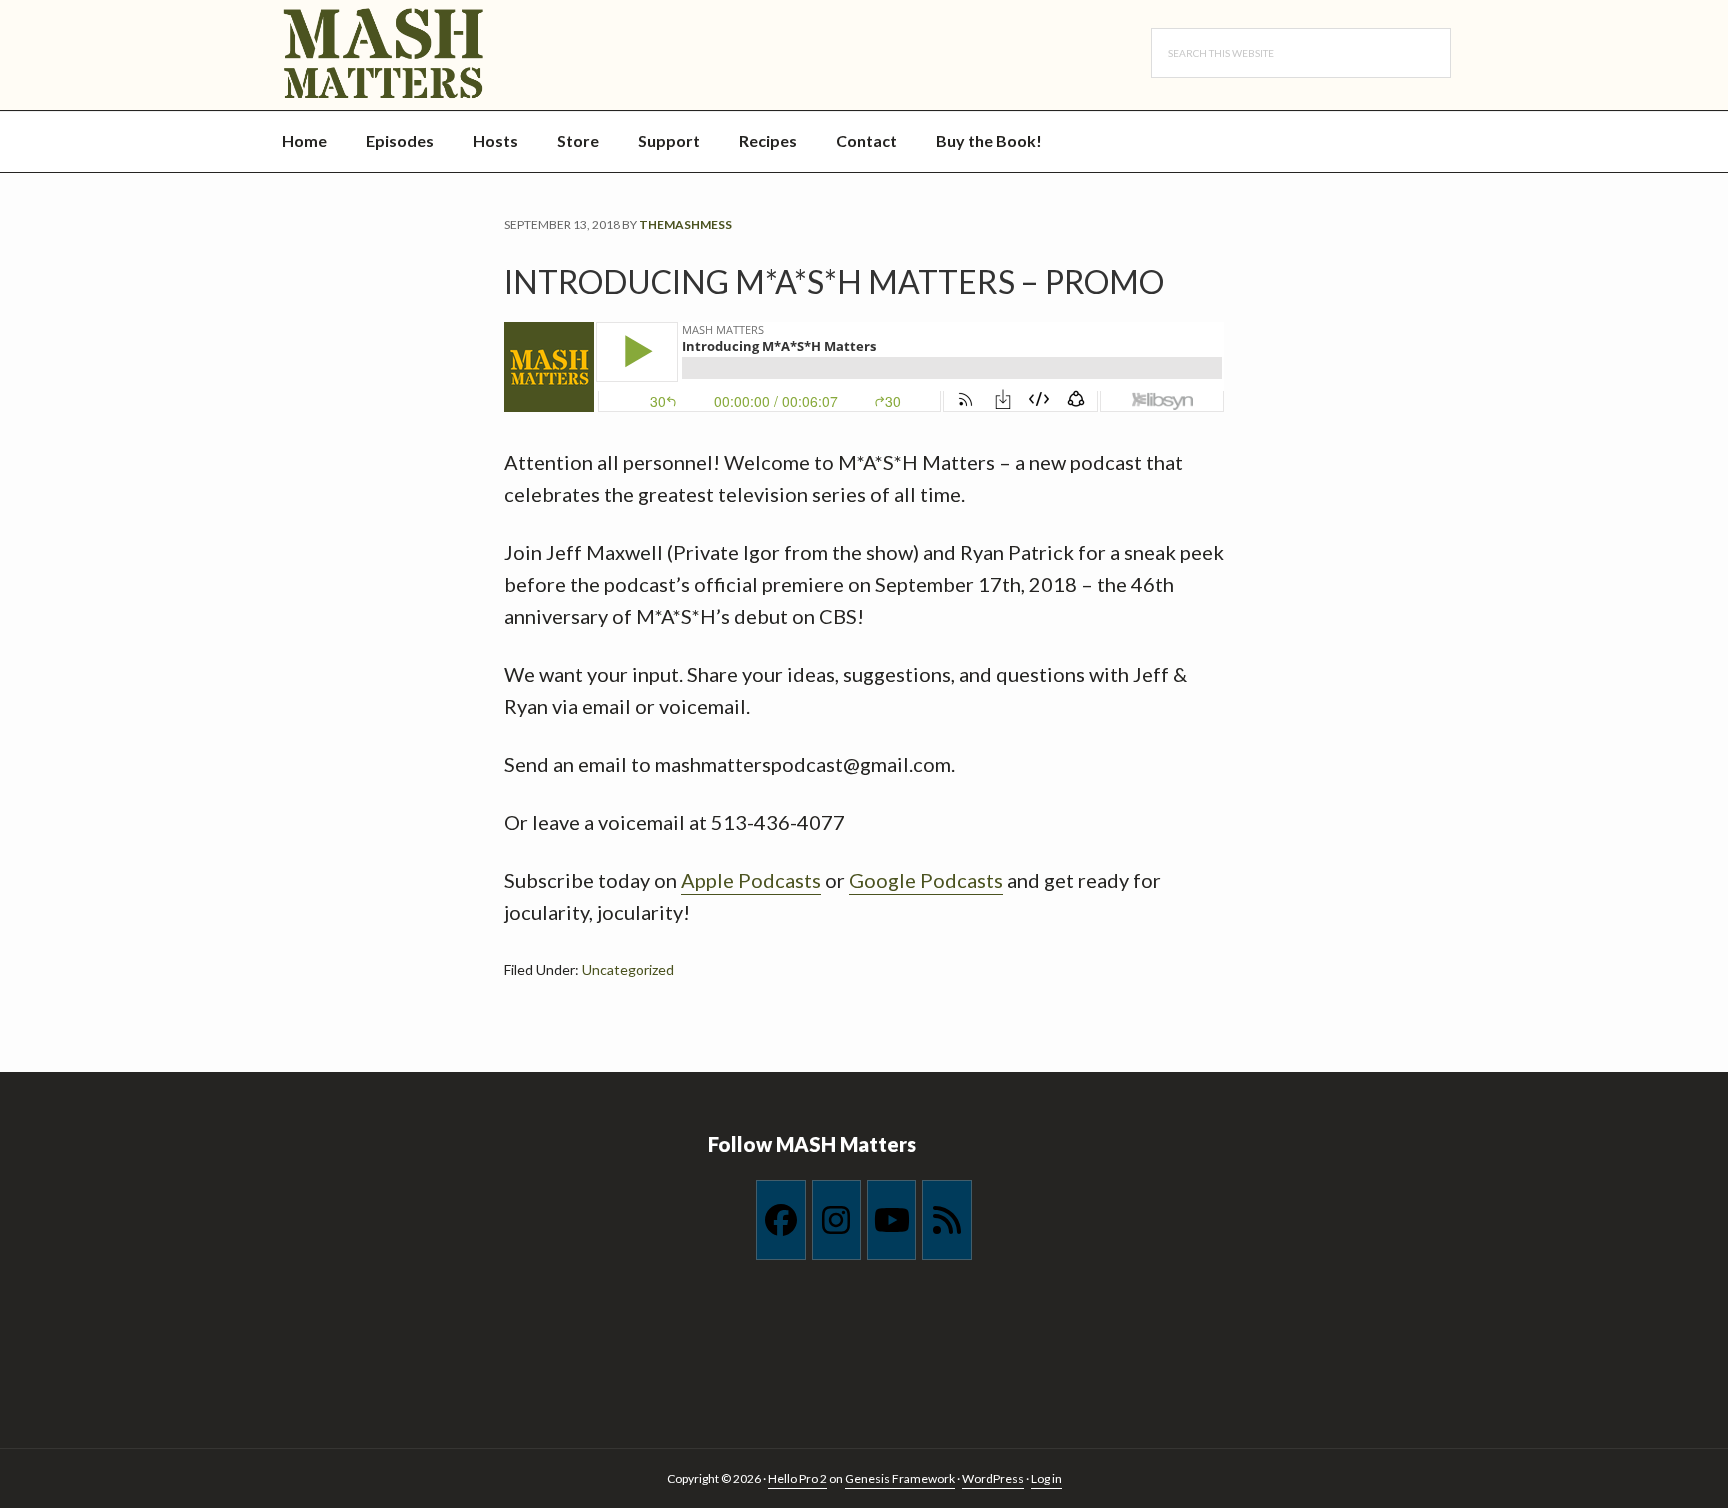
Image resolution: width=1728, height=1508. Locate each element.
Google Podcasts (926, 880)
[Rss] (946, 1220)
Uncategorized (628, 969)
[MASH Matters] (437, 55)
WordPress (993, 1478)
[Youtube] (891, 1220)
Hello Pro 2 (797, 1478)
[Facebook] (780, 1220)
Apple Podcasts (751, 880)
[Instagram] (836, 1220)
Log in (1046, 1478)
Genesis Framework (900, 1478)
